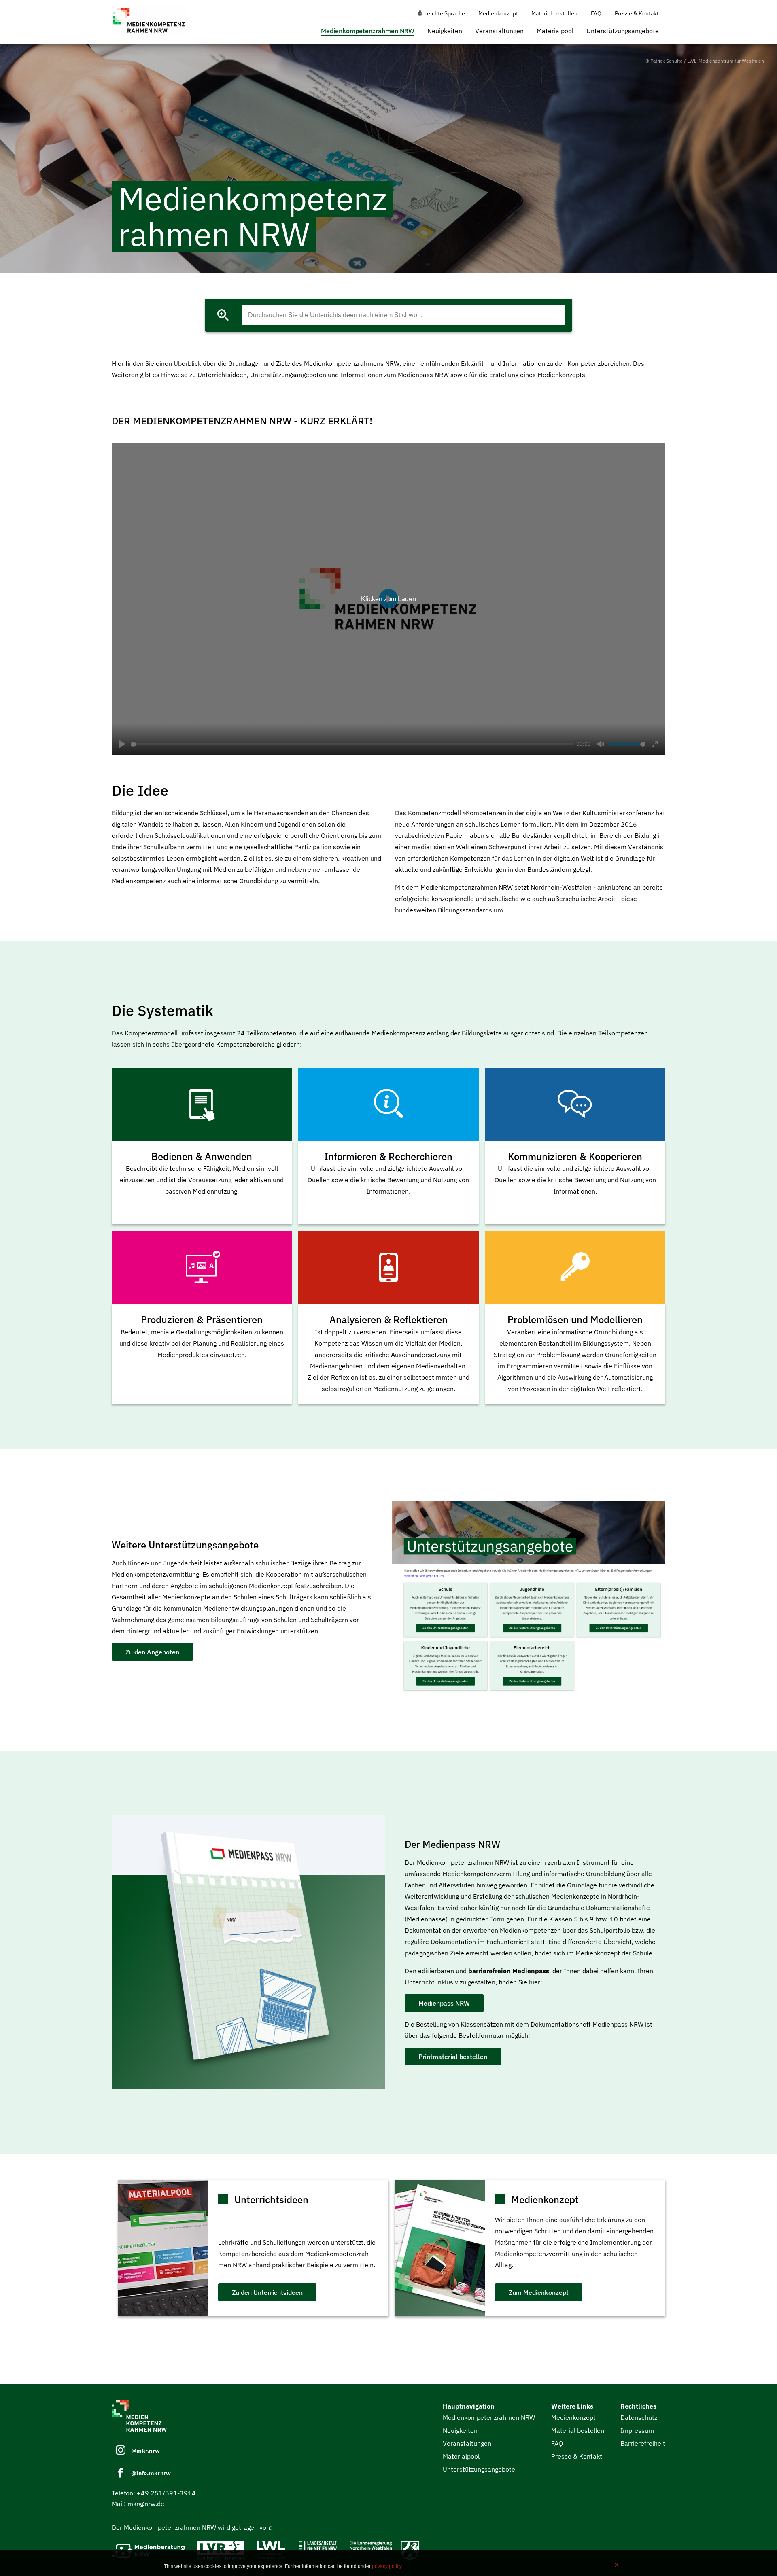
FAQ (596, 13)
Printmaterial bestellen (453, 2057)
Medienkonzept (498, 13)
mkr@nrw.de (146, 2504)
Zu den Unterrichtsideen (267, 2292)
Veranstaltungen (499, 31)
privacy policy (387, 2566)
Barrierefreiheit (643, 2443)
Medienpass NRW (444, 2003)
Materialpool (555, 31)
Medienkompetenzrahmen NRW (368, 31)
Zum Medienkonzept (539, 2292)
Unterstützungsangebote (623, 31)
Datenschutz (639, 2417)
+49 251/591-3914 (166, 2493)
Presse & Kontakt (637, 13)
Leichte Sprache (445, 13)
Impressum (637, 2430)
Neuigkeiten (445, 31)
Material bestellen (554, 13)
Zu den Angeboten (152, 1652)
